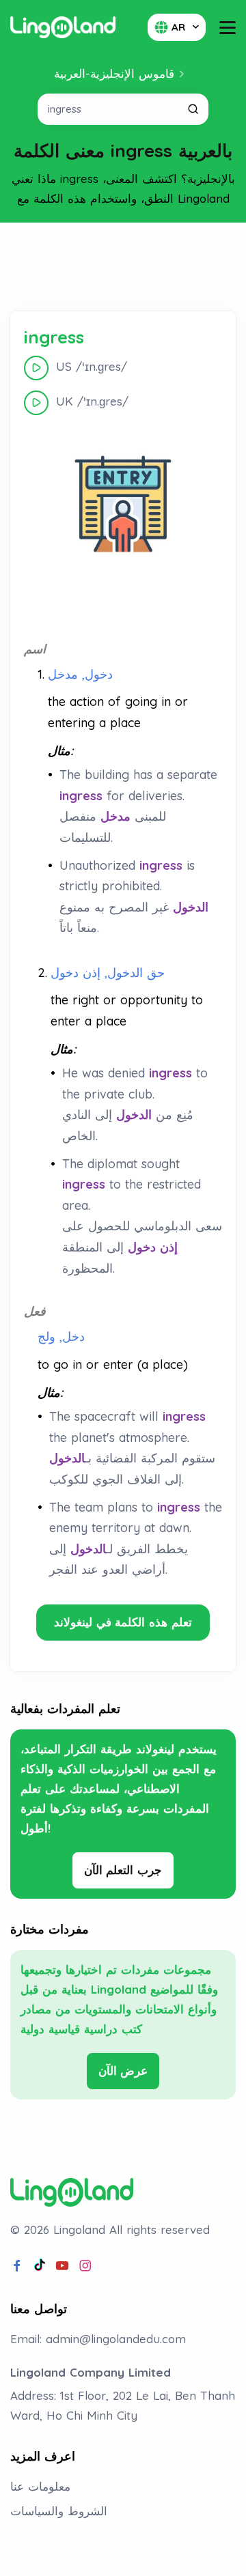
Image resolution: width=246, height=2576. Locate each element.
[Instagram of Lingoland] (85, 2266)
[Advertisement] (123, 267)
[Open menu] (228, 28)
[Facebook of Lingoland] (17, 2266)
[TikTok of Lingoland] (40, 2266)
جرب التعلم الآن (123, 1870)
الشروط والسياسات (59, 2511)
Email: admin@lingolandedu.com (98, 2339)
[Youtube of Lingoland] (62, 2266)
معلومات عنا (40, 2486)
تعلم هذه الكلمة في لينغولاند (123, 1622)
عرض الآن (123, 2070)
